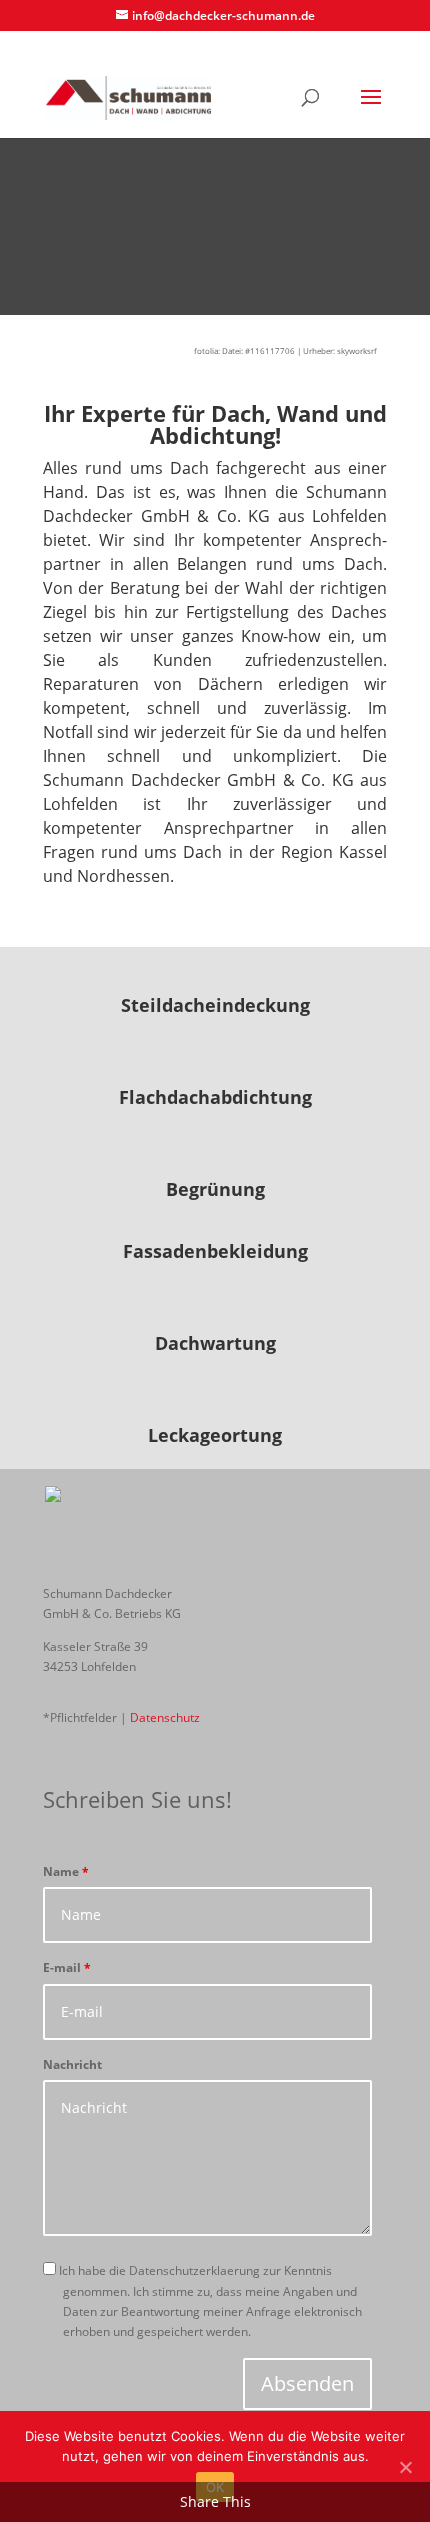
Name (66, 1871)
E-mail (67, 1967)
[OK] (405, 2467)
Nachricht (72, 2064)
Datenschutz (165, 1717)
